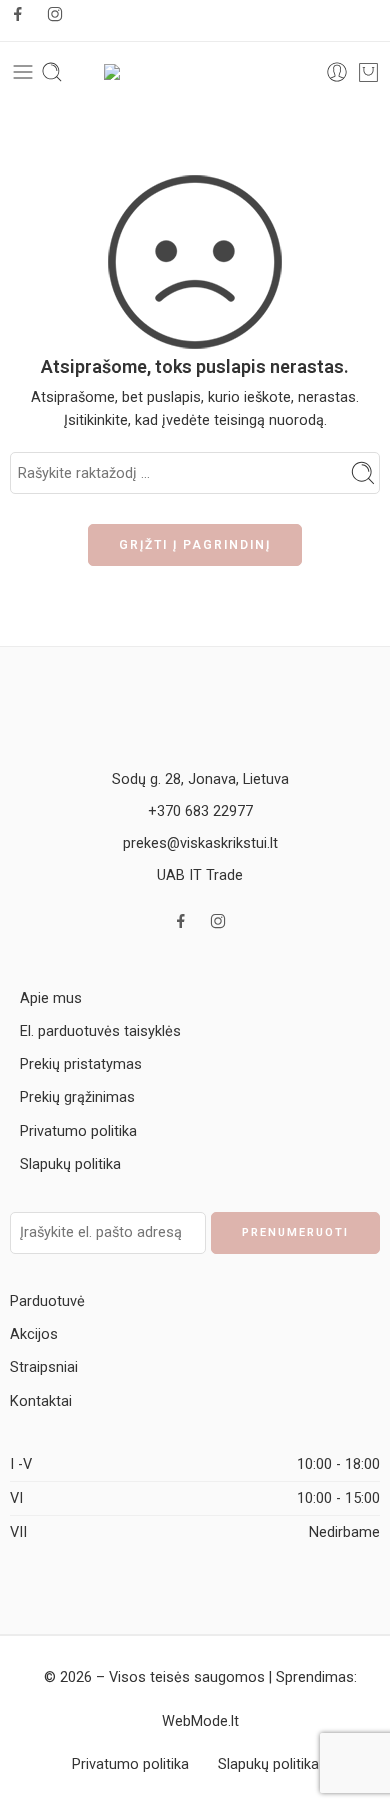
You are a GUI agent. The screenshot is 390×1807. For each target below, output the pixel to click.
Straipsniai (44, 1367)
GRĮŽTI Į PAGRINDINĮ (195, 545)
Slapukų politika (70, 1164)
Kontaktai (41, 1401)
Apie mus (51, 998)
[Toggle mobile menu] (23, 72)
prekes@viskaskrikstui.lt (200, 843)
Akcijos (34, 1334)
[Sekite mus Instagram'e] (55, 14)
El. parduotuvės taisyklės (100, 1031)
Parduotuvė (47, 1301)
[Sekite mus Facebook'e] (18, 14)
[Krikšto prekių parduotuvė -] (195, 72)
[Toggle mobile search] (52, 72)
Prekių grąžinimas (77, 1097)
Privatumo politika (78, 1131)
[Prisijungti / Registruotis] (337, 72)
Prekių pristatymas (81, 1064)
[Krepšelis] (368, 72)
